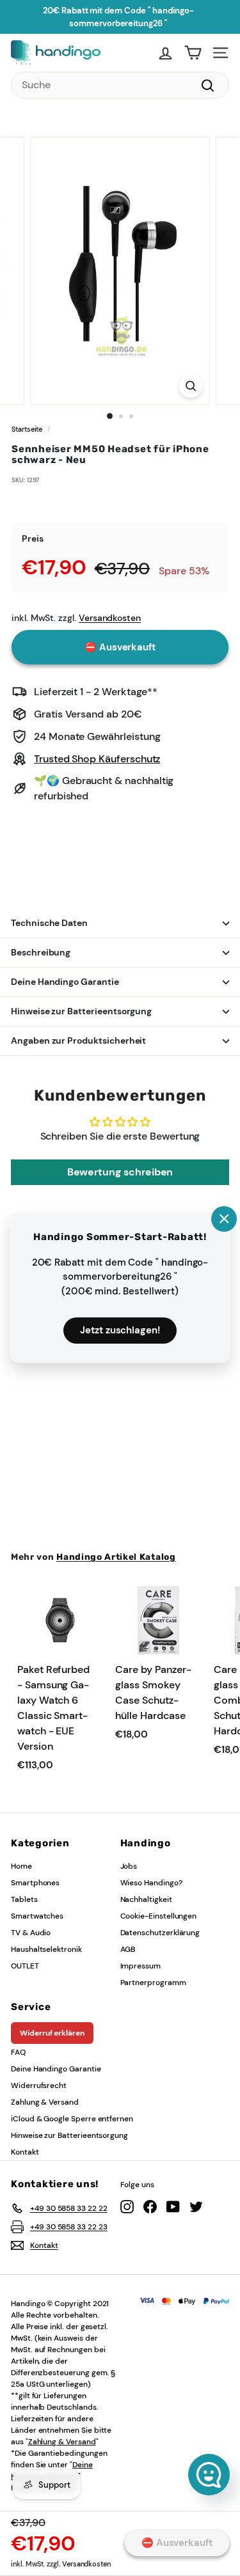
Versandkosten (86, 2564)
